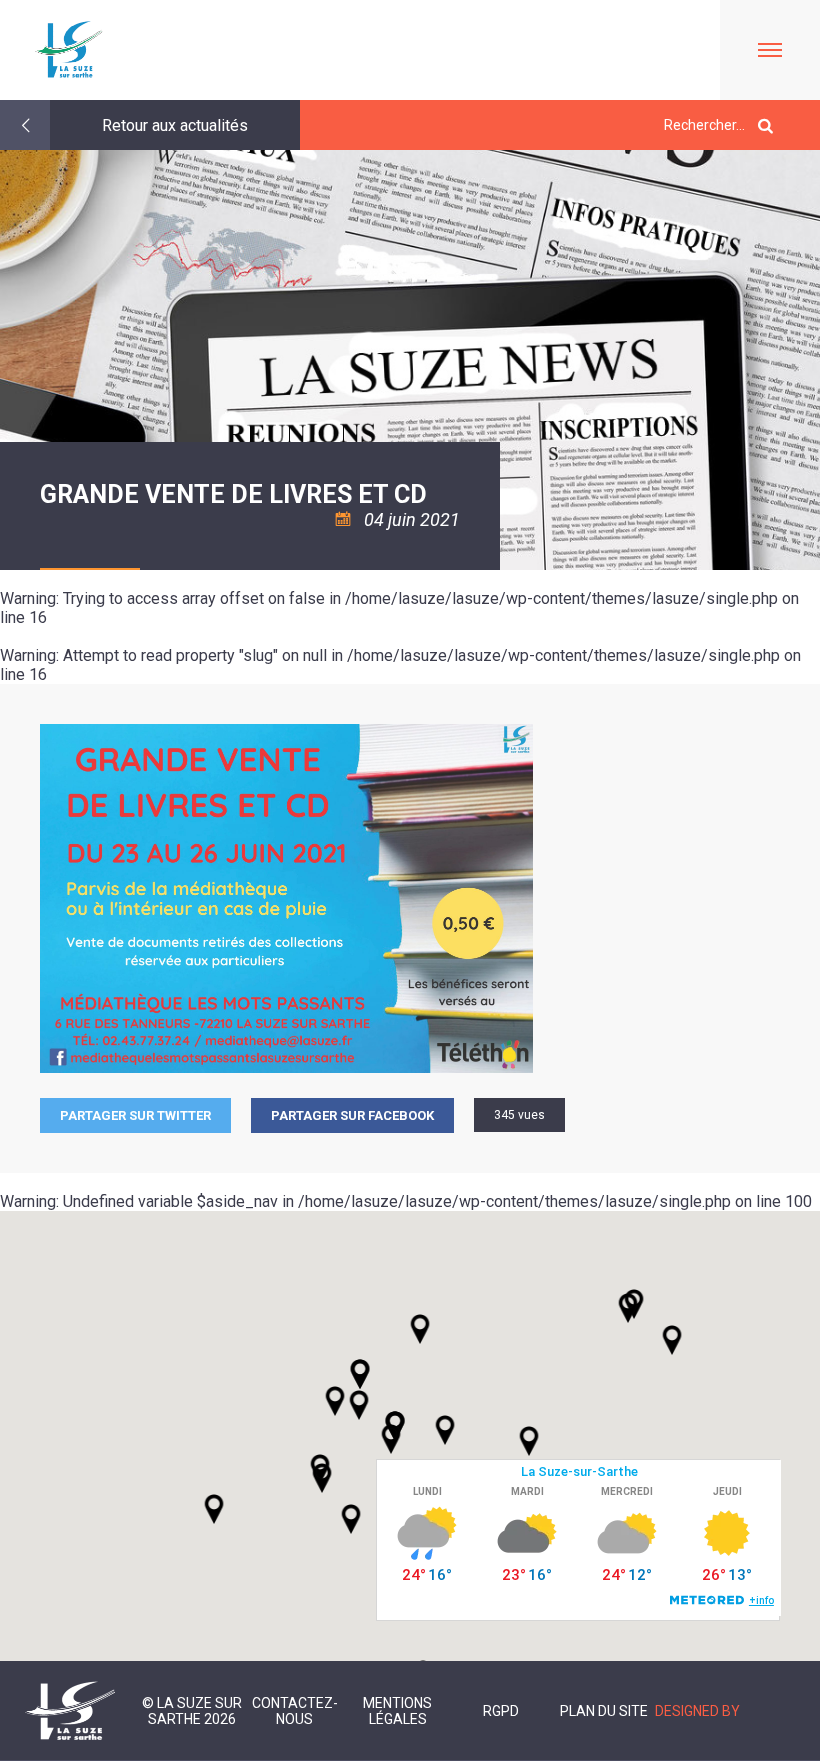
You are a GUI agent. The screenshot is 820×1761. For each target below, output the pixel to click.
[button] (445, 1430)
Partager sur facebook (352, 1115)
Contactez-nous (295, 1711)
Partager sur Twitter (135, 1115)
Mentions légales (397, 1711)
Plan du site (604, 1711)
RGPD (501, 1711)
